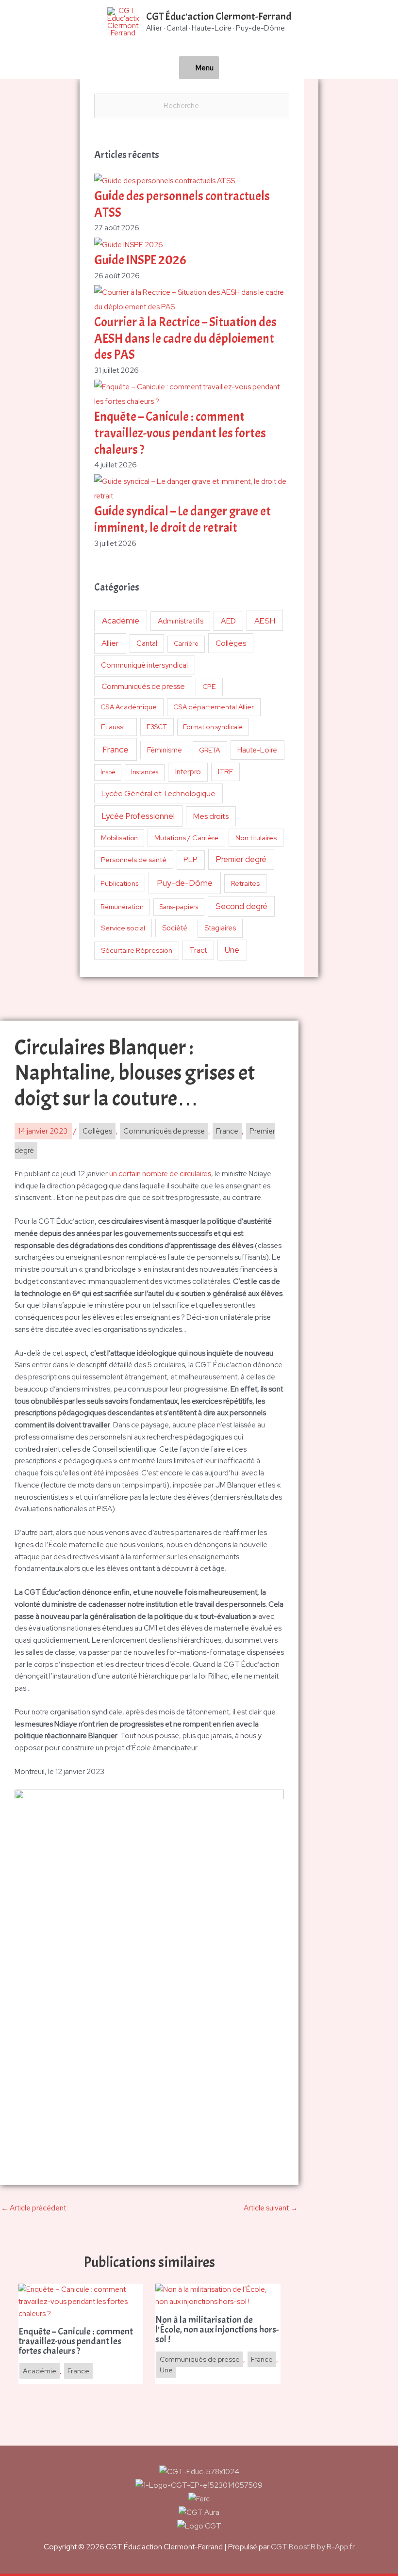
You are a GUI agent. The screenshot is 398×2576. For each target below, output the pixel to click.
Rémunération (122, 907)
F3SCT (157, 727)
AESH (265, 621)
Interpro (188, 772)
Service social (123, 928)
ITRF (225, 772)
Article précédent (33, 2208)
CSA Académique (129, 707)
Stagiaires (220, 928)
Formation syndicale (213, 727)
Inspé (108, 772)
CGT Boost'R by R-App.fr (313, 2547)
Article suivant (271, 2208)
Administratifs (181, 621)
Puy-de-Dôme (185, 883)
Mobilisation (119, 838)
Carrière (186, 644)
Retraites (245, 883)
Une (232, 950)
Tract (198, 950)
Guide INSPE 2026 (140, 260)
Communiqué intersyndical (144, 665)
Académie (121, 621)
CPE (209, 687)
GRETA (210, 750)
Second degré (241, 906)
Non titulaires (256, 838)
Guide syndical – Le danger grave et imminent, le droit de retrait (182, 520)
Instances (145, 772)
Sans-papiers (179, 907)
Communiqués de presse (143, 686)
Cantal (147, 643)
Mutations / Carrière (186, 838)
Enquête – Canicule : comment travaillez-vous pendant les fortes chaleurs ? (180, 433)
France (116, 749)
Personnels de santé (134, 859)
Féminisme (165, 750)
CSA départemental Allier (214, 707)
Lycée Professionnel (138, 816)
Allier (110, 643)
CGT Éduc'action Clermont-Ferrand (219, 16)
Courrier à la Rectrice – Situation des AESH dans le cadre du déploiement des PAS (185, 339)
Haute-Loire (257, 750)
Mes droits (211, 816)
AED (228, 621)
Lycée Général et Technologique (158, 793)
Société (175, 928)
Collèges (231, 643)
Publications (120, 883)
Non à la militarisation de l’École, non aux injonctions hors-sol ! (217, 2330)
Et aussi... (116, 727)
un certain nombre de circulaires (160, 1174)
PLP (191, 859)
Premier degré (241, 859)
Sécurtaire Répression (137, 950)
